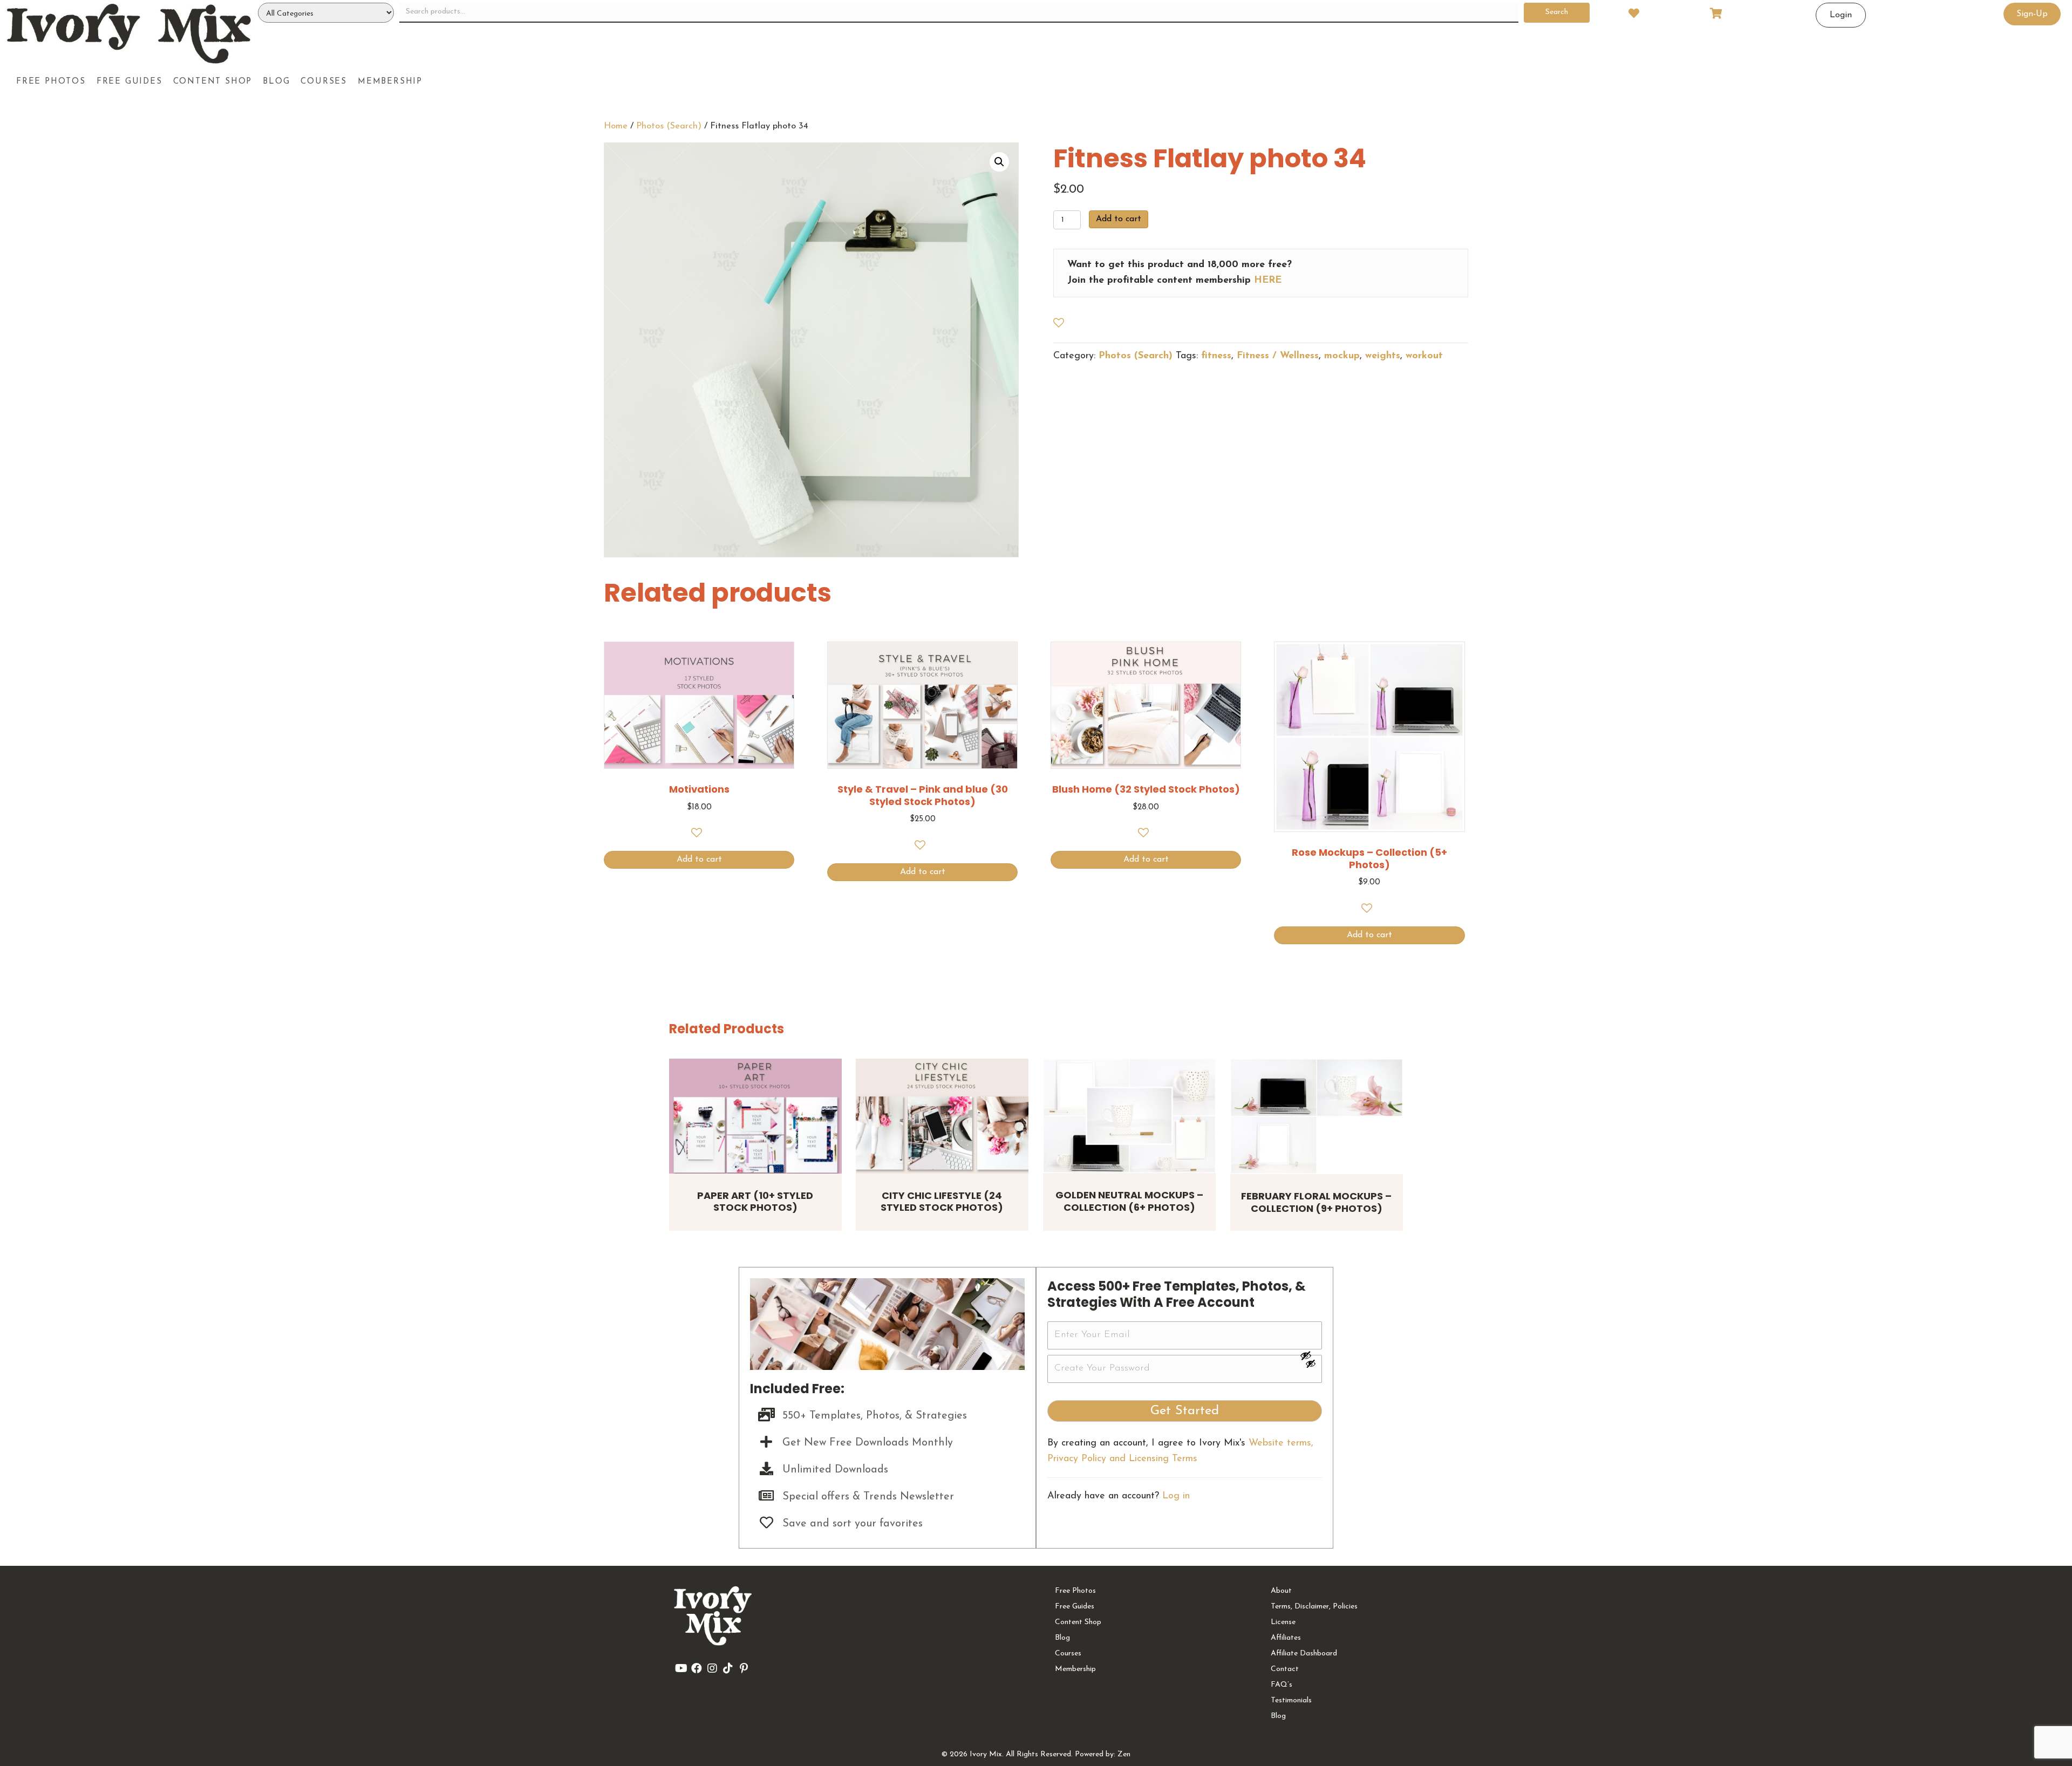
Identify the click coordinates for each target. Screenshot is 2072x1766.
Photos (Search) (669, 126)
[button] (999, 162)
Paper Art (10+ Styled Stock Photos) (755, 1202)
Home (616, 126)
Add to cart (1119, 219)
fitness (1216, 356)
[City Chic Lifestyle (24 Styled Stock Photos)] (942, 1116)
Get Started (1185, 1411)
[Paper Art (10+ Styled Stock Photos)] (755, 1116)
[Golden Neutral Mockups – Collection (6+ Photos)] (1129, 1116)
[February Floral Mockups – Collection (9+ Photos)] (1317, 1117)
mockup (1342, 356)
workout (1424, 356)
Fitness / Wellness (1278, 356)
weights (1383, 356)
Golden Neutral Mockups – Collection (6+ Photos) (1129, 1201)
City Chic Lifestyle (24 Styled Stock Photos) (942, 1202)
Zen (1124, 1754)
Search (1557, 12)
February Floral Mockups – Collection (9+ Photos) (1316, 1202)
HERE (1268, 281)
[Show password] (1311, 1355)
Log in (1176, 1496)
